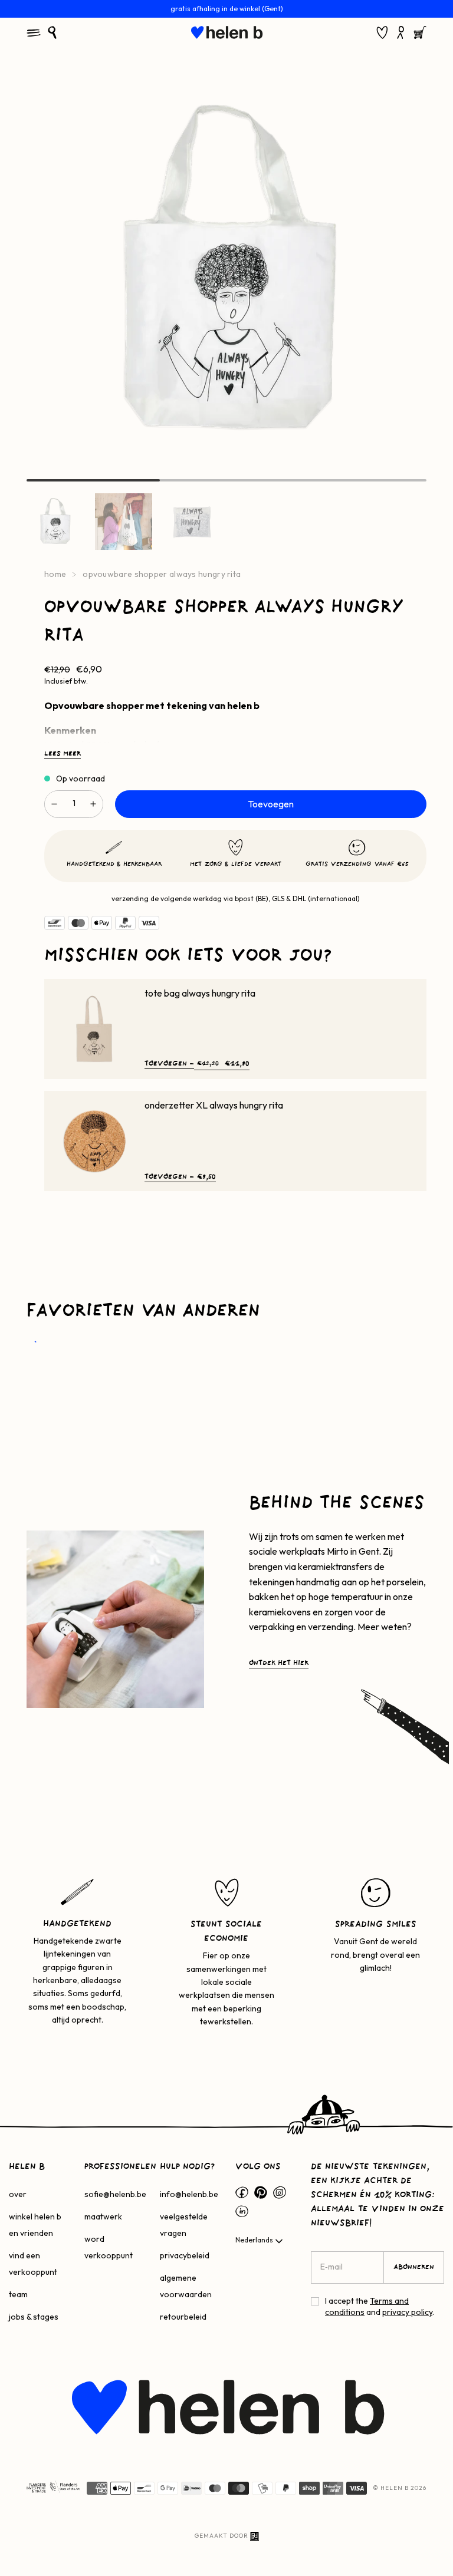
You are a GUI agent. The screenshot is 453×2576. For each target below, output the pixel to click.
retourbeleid (183, 2317)
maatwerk (103, 2217)
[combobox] (260, 2241)
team (18, 2294)
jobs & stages (34, 2317)
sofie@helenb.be (115, 2194)
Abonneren (414, 2267)
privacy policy (407, 2312)
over (18, 2194)
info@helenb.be (189, 2194)
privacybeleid (185, 2255)
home (55, 574)
